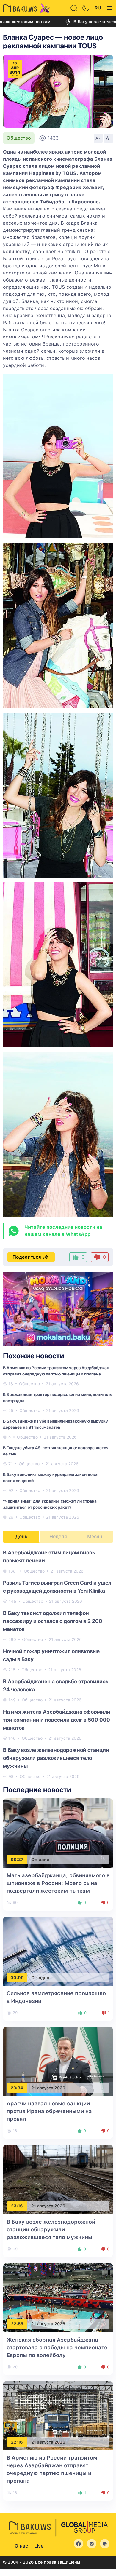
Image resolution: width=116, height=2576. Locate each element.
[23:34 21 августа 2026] (58, 2061)
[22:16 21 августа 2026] (58, 2415)
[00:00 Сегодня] (58, 1951)
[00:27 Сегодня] (58, 1833)
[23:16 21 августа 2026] (58, 2179)
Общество (19, 138)
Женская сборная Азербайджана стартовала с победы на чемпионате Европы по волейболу (57, 2347)
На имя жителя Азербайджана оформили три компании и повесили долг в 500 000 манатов (57, 1720)
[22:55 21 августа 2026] (58, 2297)
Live (39, 2546)
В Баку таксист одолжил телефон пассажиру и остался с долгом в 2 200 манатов (53, 1621)
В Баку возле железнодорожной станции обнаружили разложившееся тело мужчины (56, 1758)
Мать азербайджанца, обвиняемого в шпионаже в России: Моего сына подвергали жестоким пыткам (58, 1883)
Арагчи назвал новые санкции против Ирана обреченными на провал (49, 2111)
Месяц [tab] (95, 1537)
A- (98, 138)
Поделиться (27, 1257)
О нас (21, 2546)
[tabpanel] (58, 1664)
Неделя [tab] (58, 1537)
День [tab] (21, 1537)
